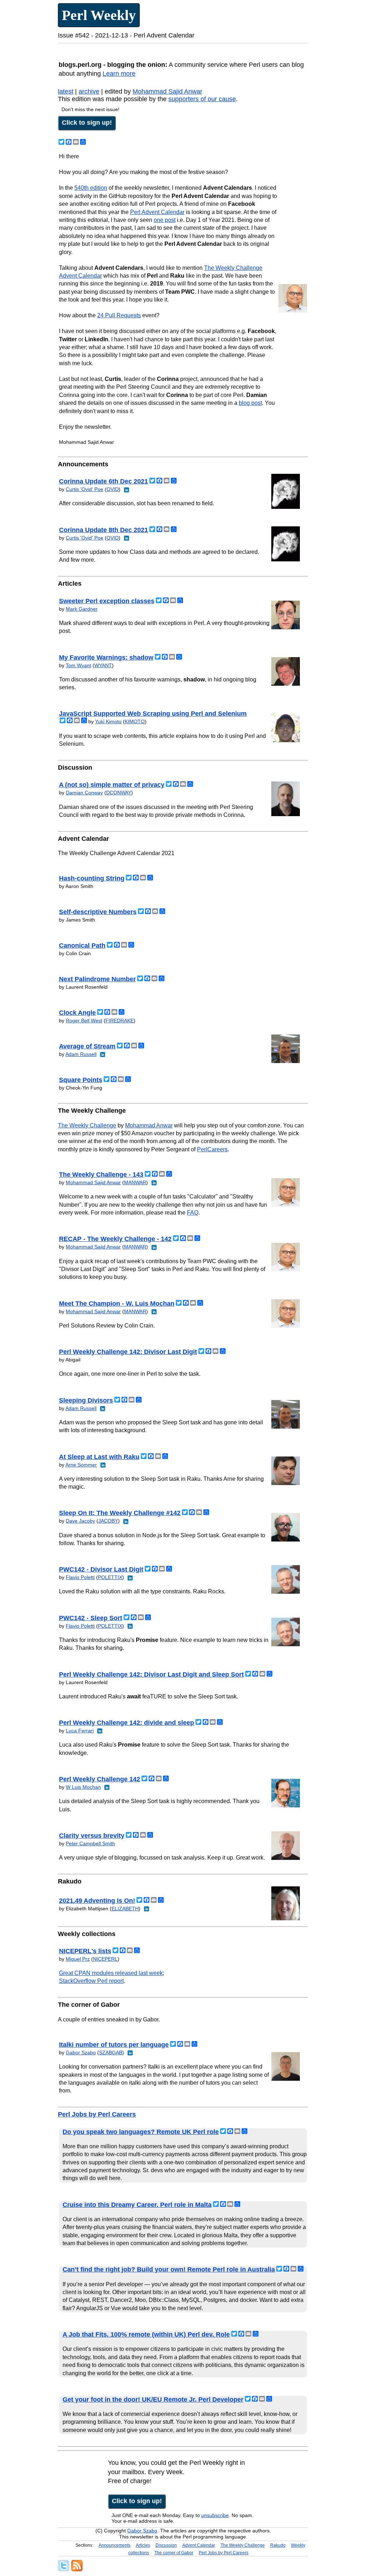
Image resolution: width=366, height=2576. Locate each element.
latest (66, 91)
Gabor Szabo (81, 2053)
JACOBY (108, 1521)
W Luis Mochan (83, 1787)
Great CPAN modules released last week (111, 1973)
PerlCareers (212, 1149)
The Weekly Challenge (87, 1125)
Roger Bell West (84, 1021)
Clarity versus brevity (92, 1836)
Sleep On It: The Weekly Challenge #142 (120, 1513)
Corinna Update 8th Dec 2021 (103, 530)
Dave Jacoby (80, 1521)
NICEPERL (105, 1959)
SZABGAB (111, 2053)
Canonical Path (82, 945)
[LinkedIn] (126, 489)
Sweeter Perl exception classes (107, 601)
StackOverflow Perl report (91, 1981)
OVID (113, 489)
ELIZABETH (125, 1909)
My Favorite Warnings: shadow (106, 657)
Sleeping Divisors (86, 1400)
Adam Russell (81, 1054)
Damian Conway (84, 793)
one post (165, 220)
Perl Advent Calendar (157, 212)
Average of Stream (87, 1046)
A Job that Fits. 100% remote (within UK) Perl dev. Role (146, 2334)
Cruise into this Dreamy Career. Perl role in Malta (137, 2205)
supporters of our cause (202, 99)
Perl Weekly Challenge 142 (100, 1779)
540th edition (91, 188)
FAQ (193, 1213)
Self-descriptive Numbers (98, 912)
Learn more (119, 74)
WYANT (103, 665)
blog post (250, 403)
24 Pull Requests (119, 315)
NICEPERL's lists (85, 1951)
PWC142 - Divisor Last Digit (101, 1569)
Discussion (166, 2545)
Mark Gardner (82, 609)
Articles (143, 2545)
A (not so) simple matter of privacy (112, 785)
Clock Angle (77, 1013)
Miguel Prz (78, 1959)
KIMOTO (135, 721)
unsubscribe (215, 2515)
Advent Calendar (199, 2545)
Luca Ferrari (80, 1731)
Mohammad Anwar (149, 1125)
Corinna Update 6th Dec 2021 (103, 481)
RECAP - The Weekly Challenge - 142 (115, 1239)
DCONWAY (119, 793)
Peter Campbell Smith (90, 1843)
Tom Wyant (78, 665)
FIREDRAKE (120, 1021)
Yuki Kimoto (108, 721)
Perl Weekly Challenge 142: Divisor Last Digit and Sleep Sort (151, 1674)
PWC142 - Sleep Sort (91, 1618)
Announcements (115, 2545)
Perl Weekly (99, 15)
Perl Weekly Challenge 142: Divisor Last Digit (128, 1352)
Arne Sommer (81, 1465)
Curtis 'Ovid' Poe (85, 489)
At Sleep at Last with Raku (99, 1457)
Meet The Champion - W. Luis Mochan (117, 1304)
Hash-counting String (92, 878)
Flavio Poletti (80, 1577)
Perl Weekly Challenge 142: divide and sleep (127, 1723)
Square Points (81, 1080)
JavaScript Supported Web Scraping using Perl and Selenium (153, 714)
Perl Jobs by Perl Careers (97, 2114)
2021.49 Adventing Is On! (97, 1901)
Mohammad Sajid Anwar (167, 91)
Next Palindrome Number (97, 979)
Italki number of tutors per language (114, 2045)
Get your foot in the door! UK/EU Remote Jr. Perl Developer (153, 2399)
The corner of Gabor (174, 2553)
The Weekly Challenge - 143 (101, 1175)
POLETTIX (110, 1577)
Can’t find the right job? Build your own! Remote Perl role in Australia (169, 2269)
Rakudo (278, 2545)
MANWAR (135, 1182)
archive (89, 91)
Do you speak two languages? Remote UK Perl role (141, 2132)
